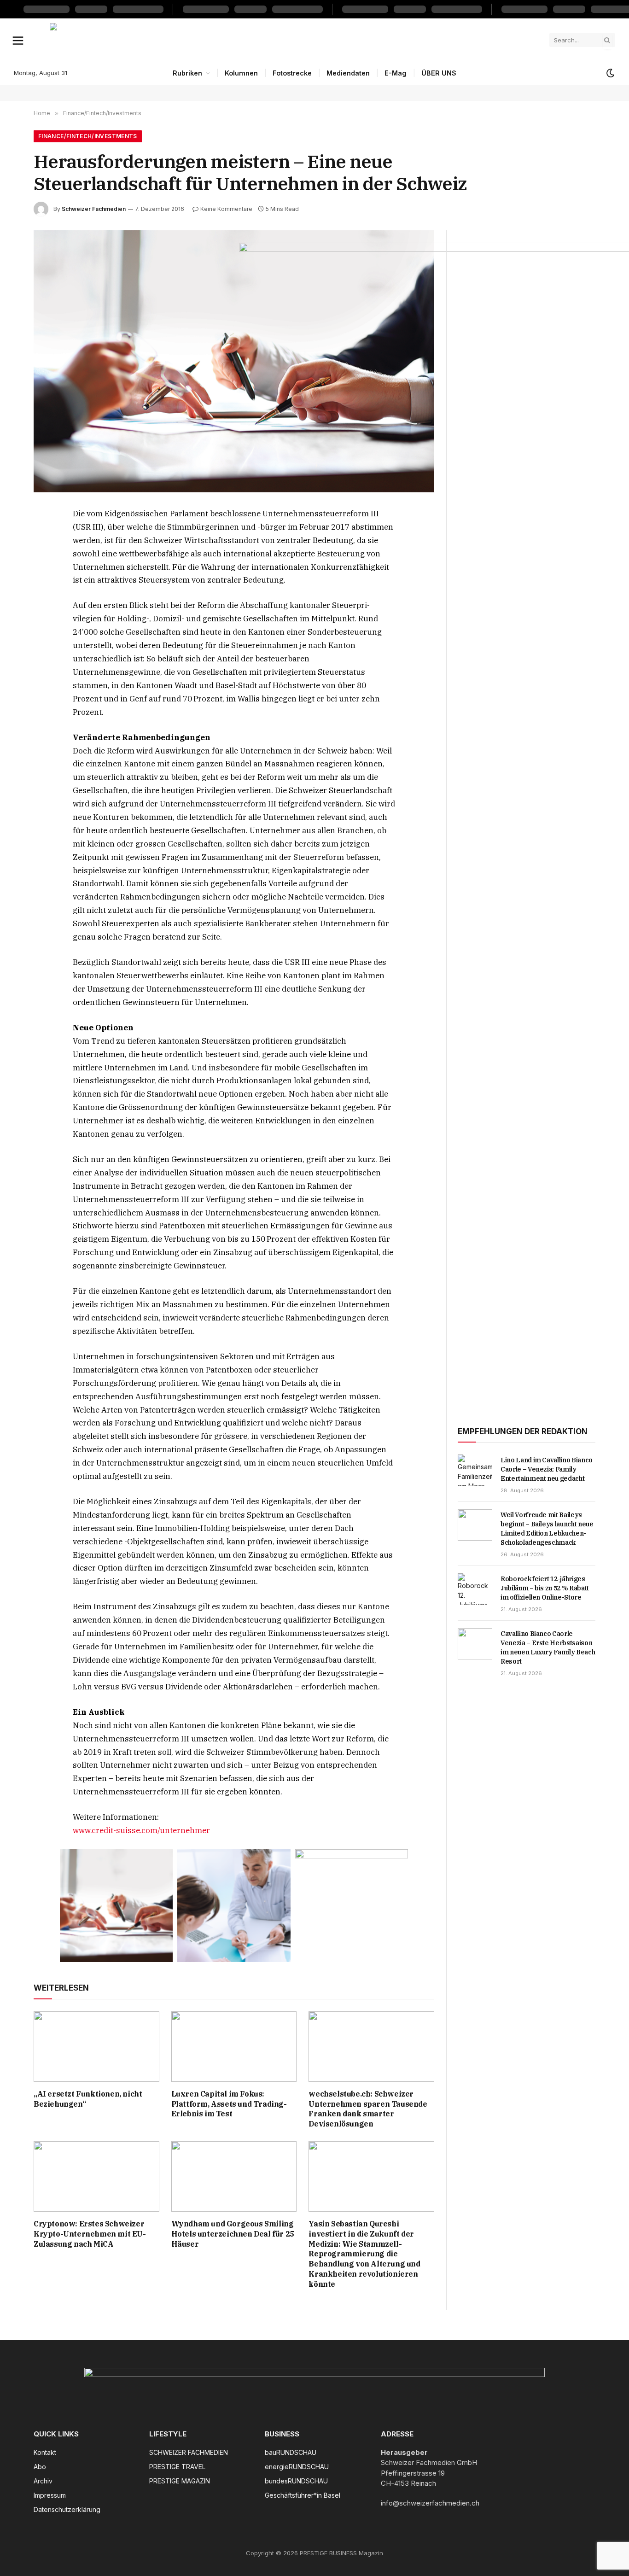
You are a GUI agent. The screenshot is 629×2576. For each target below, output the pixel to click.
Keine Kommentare (226, 209)
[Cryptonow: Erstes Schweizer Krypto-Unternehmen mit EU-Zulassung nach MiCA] (96, 2176)
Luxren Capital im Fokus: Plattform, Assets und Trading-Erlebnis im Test (229, 2104)
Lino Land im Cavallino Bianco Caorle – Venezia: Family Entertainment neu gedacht (547, 1469)
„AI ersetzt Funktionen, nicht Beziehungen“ (88, 2099)
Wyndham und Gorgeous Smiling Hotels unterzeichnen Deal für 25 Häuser (233, 2234)
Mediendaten (348, 73)
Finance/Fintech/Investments (88, 136)
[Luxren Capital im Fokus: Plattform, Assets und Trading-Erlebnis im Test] (234, 2047)
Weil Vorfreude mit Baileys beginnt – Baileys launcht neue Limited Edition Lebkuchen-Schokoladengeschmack (547, 1529)
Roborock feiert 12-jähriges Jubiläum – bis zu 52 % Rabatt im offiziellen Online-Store (545, 1588)
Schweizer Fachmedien (94, 209)
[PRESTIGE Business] (296, 40)
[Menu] (18, 40)
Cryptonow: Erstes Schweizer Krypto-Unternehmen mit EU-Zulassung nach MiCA (90, 2234)
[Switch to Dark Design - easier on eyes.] (610, 73)
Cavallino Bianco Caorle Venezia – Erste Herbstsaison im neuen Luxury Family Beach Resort (548, 1647)
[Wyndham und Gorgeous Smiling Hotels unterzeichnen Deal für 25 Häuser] (234, 2176)
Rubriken (187, 73)
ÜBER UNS (439, 73)
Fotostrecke (292, 73)
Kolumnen (241, 73)
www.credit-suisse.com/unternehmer (141, 1830)
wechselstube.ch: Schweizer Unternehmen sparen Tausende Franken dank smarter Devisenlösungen (368, 2109)
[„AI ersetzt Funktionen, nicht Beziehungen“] (96, 2047)
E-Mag (396, 73)
